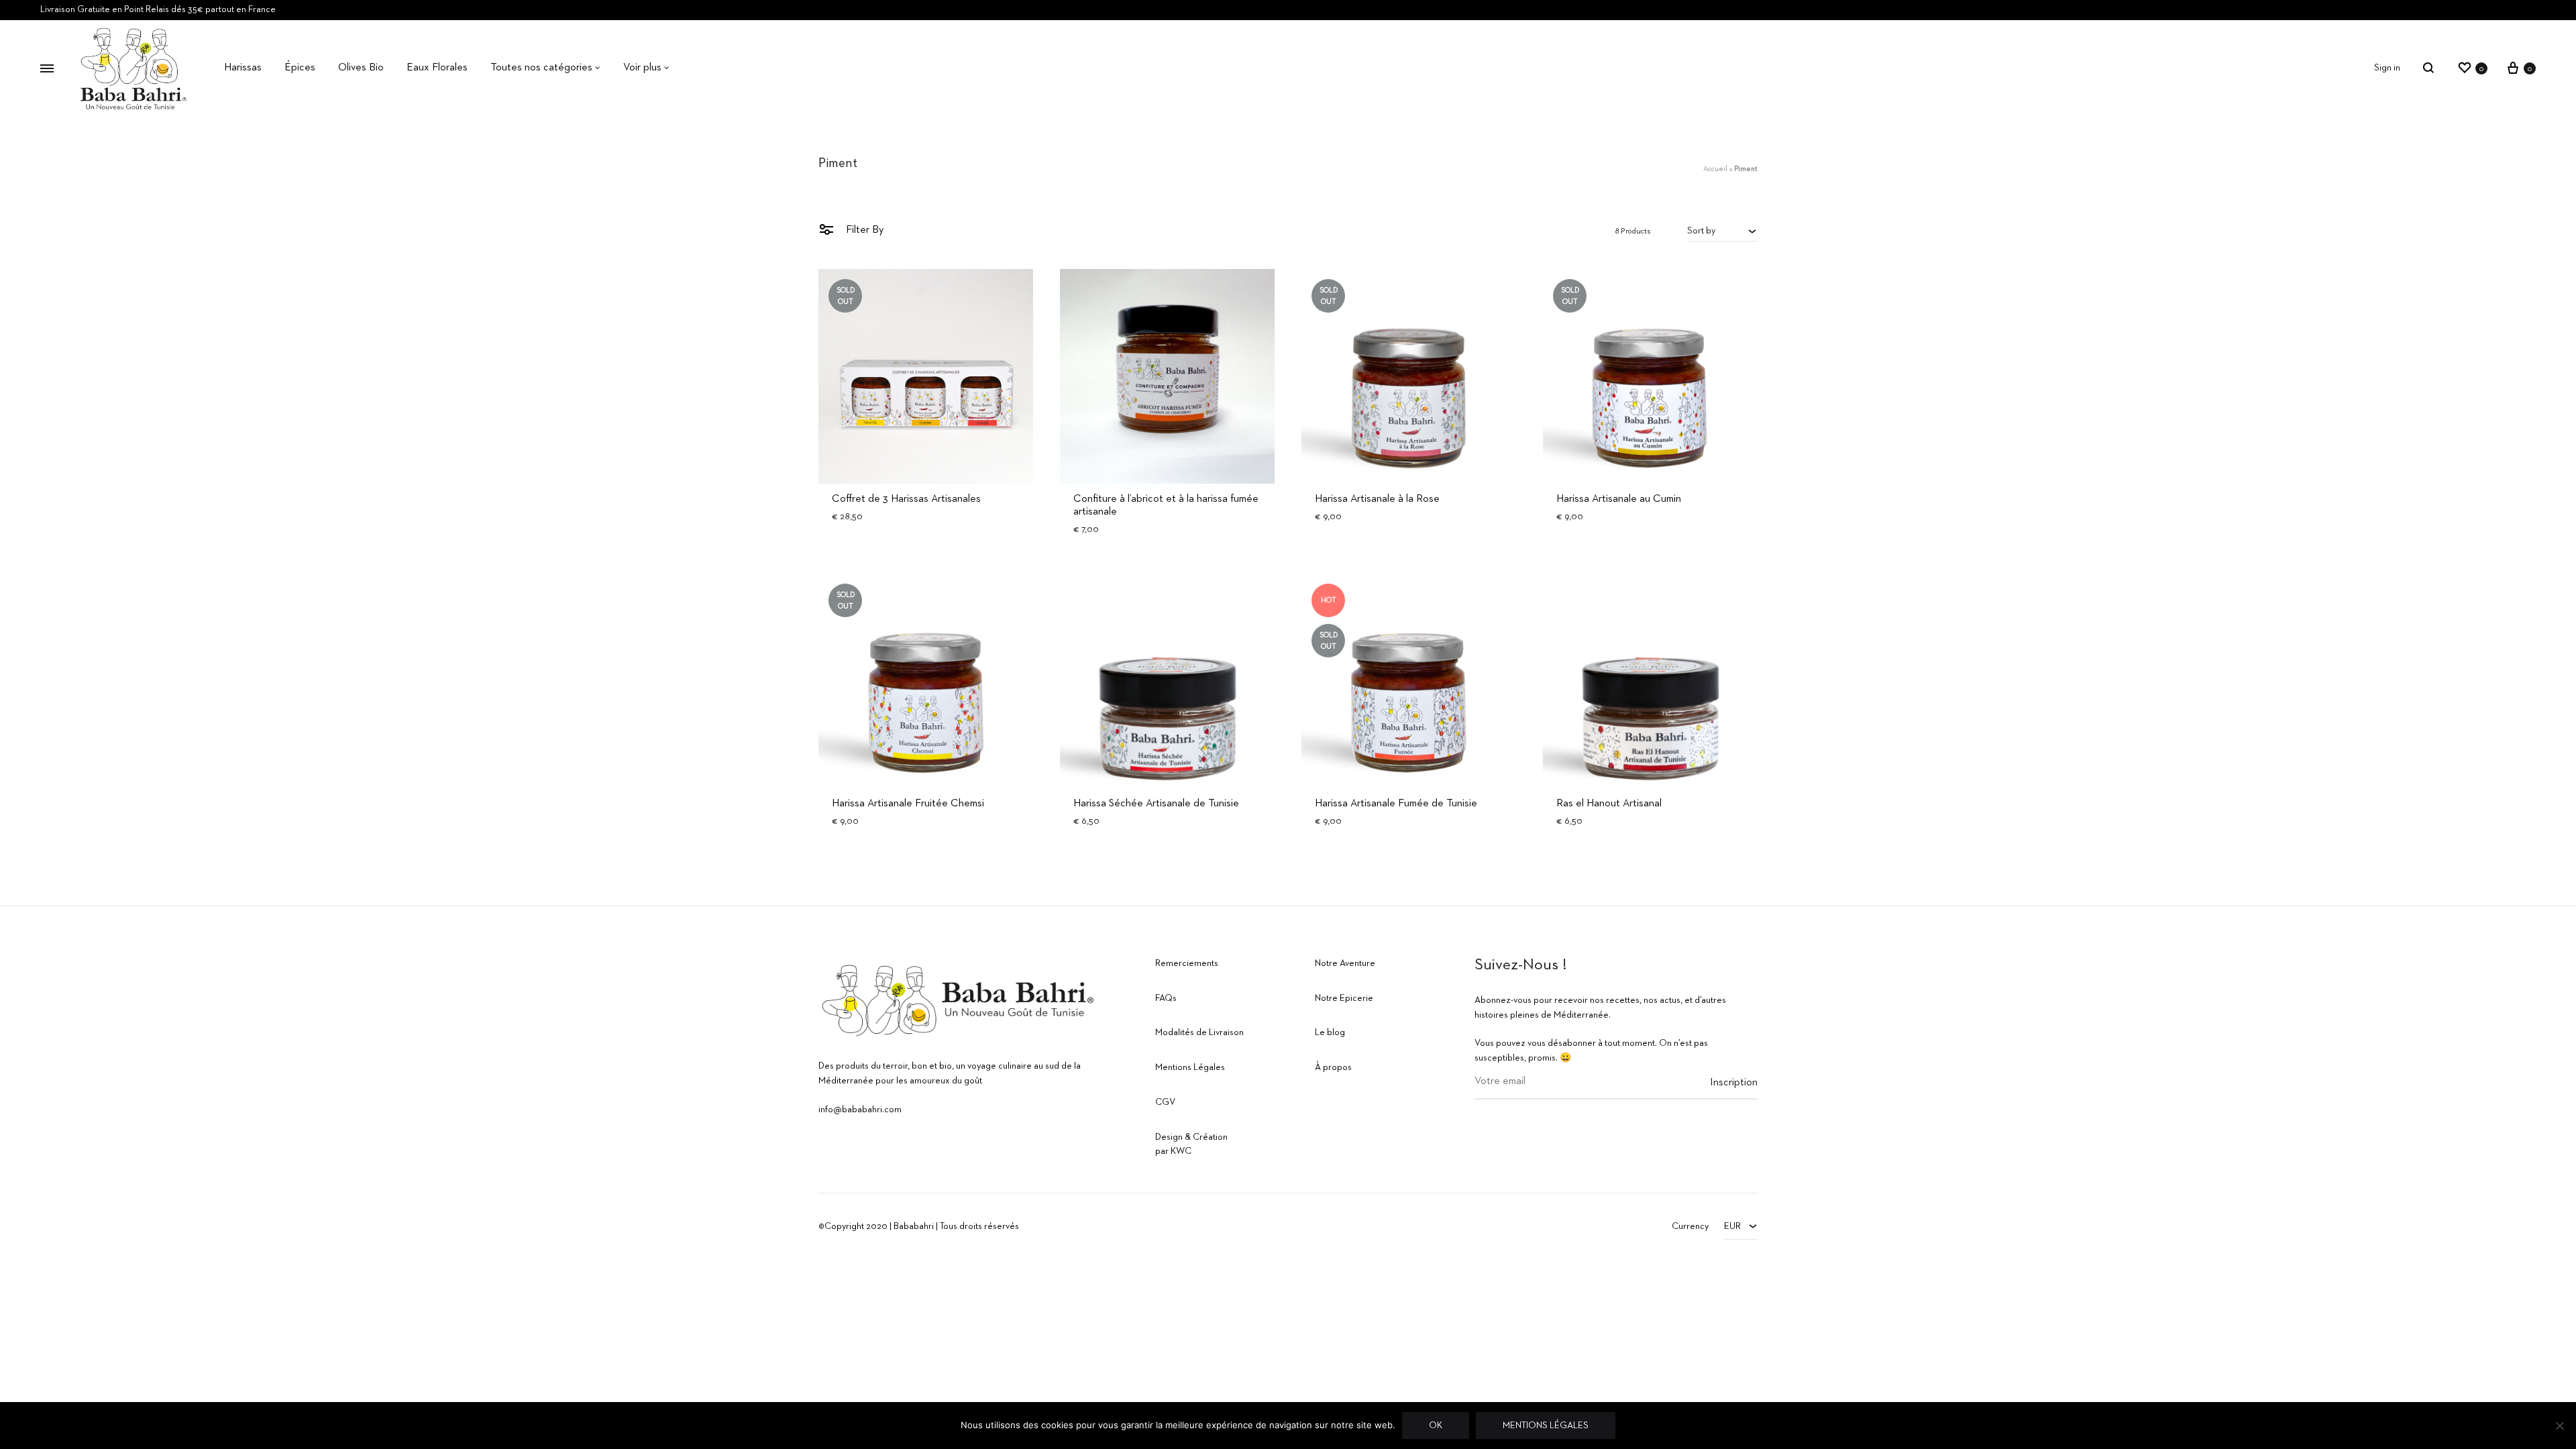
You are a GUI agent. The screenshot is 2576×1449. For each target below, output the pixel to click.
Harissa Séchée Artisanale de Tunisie (1156, 804)
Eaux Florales (437, 68)
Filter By (863, 230)
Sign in (2387, 68)
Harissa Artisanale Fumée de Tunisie (1396, 804)
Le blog (1330, 1032)
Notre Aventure (1345, 963)
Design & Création (1191, 1137)
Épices (300, 68)
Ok (1436, 1426)
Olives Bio (361, 68)
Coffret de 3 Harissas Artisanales (906, 499)
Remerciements (1187, 963)
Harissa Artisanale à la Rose (1377, 499)
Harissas (243, 68)
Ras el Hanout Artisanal (1609, 804)
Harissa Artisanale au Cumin (1619, 499)
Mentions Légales (1190, 1067)
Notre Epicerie (1344, 998)
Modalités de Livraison (1199, 1032)
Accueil (1715, 169)
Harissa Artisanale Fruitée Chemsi (908, 804)
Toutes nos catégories (541, 68)
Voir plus (642, 68)
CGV (1165, 1102)
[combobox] (1722, 231)
